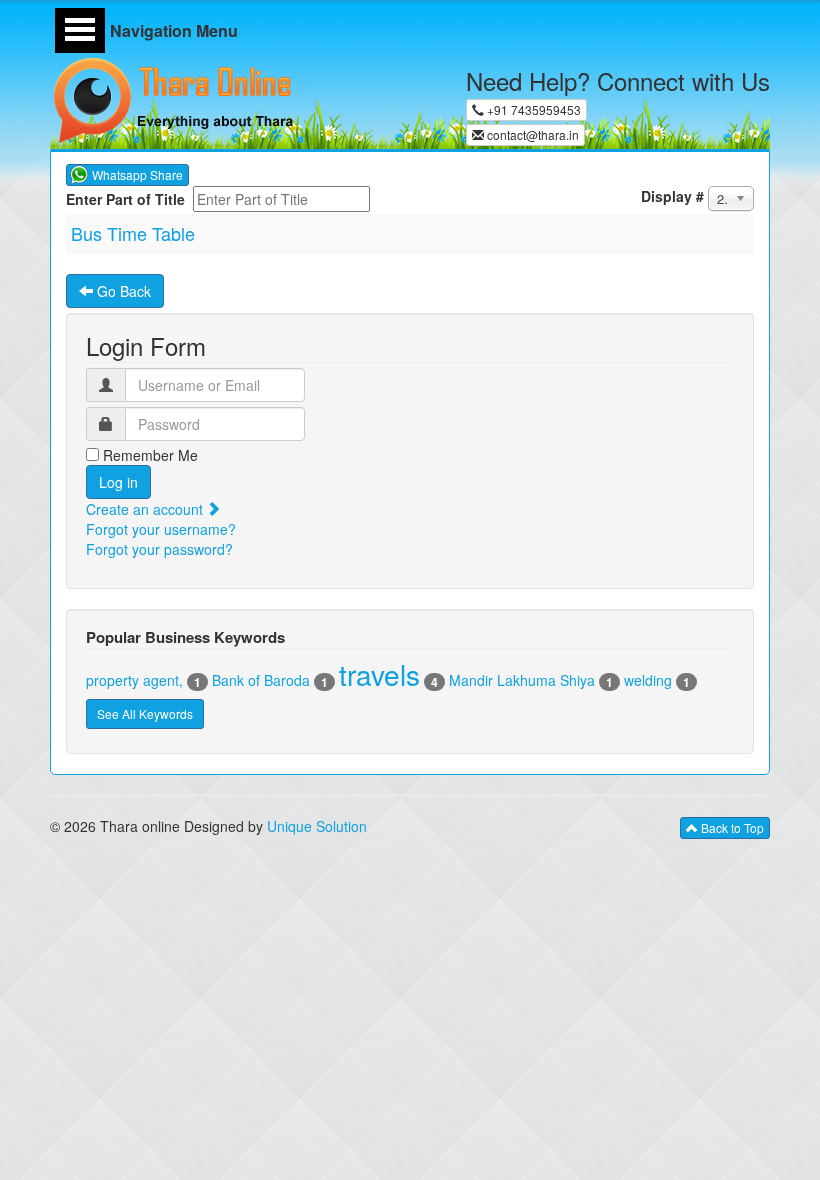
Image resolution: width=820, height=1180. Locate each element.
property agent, (134, 680)
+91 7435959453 (532, 109)
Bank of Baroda (261, 680)
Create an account (146, 509)
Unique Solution (317, 826)
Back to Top (731, 827)
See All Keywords (145, 713)
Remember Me (148, 455)
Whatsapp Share (137, 174)
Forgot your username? (161, 529)
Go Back (122, 291)
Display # (672, 196)
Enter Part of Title (127, 199)
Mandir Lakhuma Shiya (522, 680)
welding (648, 680)
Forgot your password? (159, 549)
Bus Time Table (133, 233)
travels (379, 674)
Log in (118, 482)
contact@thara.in (531, 134)
